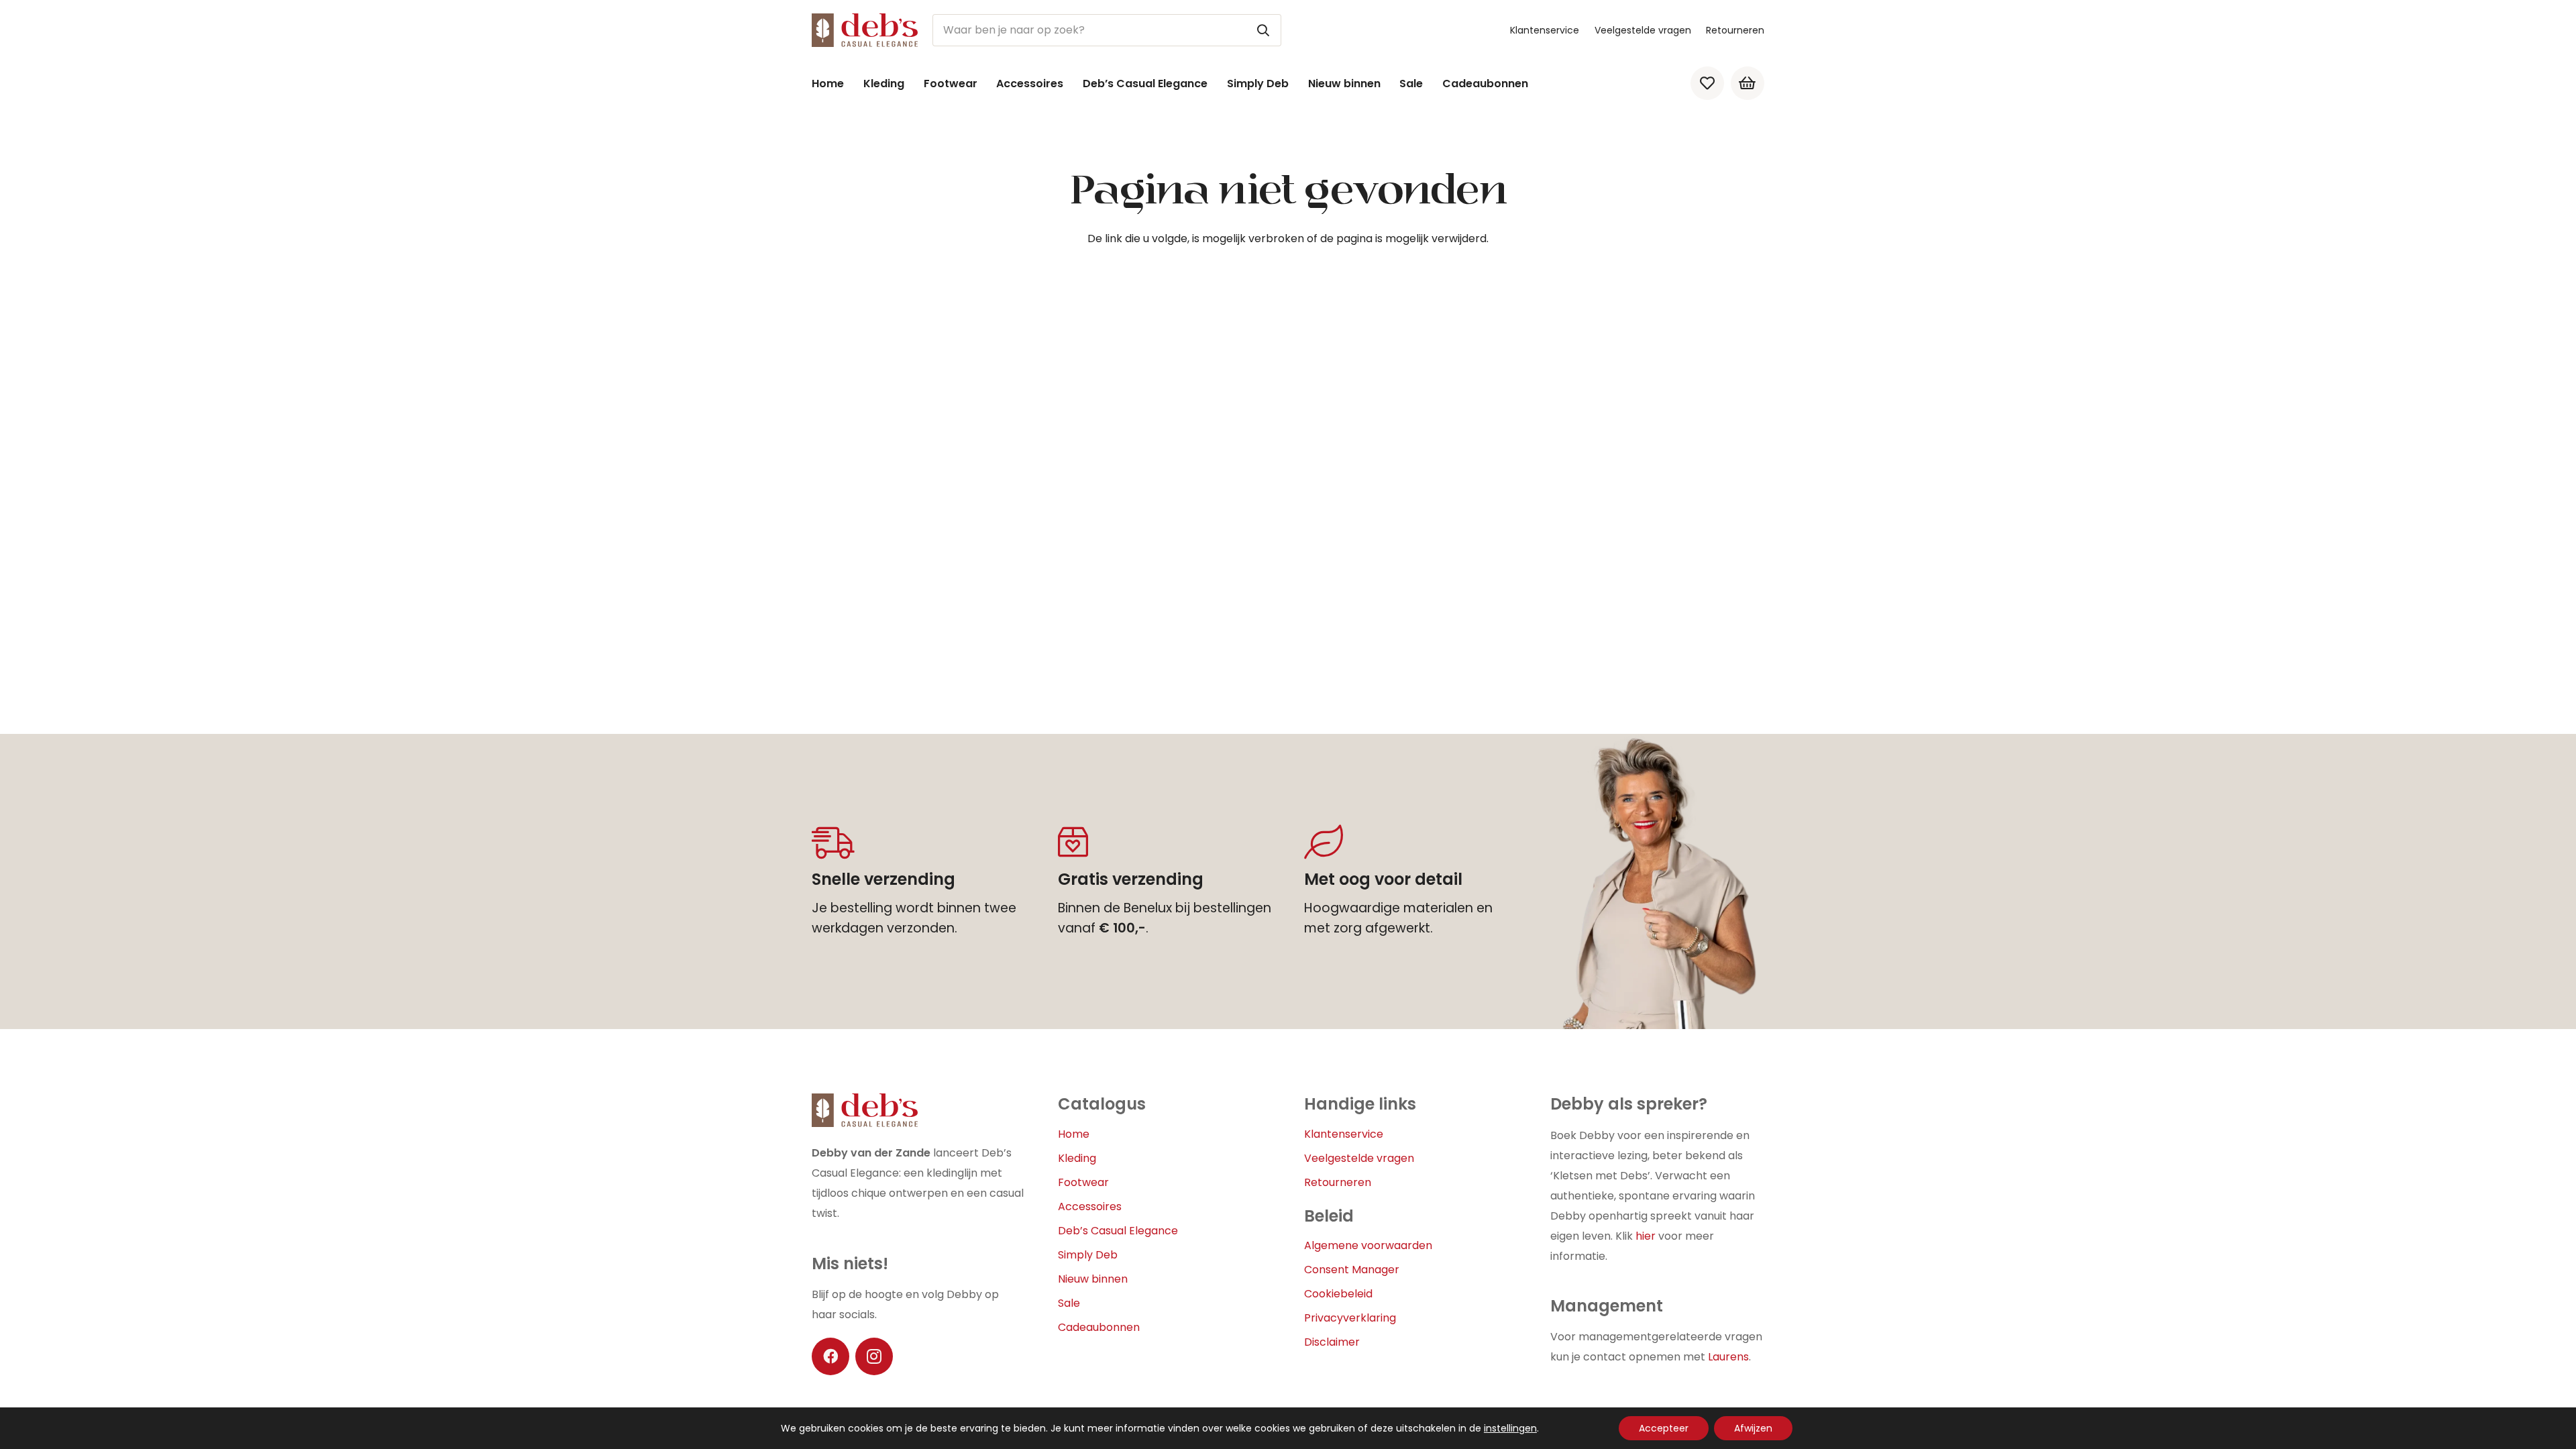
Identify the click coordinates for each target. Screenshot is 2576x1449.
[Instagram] (874, 1356)
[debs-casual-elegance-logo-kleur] (865, 30)
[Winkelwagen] (1748, 83)
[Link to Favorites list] (1707, 83)
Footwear (1083, 1182)
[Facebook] (830, 1356)
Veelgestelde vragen (1643, 30)
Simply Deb (1088, 1255)
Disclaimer (1332, 1342)
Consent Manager (1352, 1270)
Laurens (1728, 1357)
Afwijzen (1753, 1428)
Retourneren (1735, 30)
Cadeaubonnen (1099, 1327)
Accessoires (1090, 1206)
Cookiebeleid (1338, 1294)
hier (1646, 1236)
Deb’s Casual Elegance (1118, 1231)
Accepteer (1664, 1428)
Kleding (1077, 1158)
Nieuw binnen (1093, 1279)
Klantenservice (1545, 30)
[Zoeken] (1263, 30)
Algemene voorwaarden (1368, 1245)
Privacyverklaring (1350, 1318)
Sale (1069, 1303)
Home (1074, 1134)
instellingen (1510, 1428)
